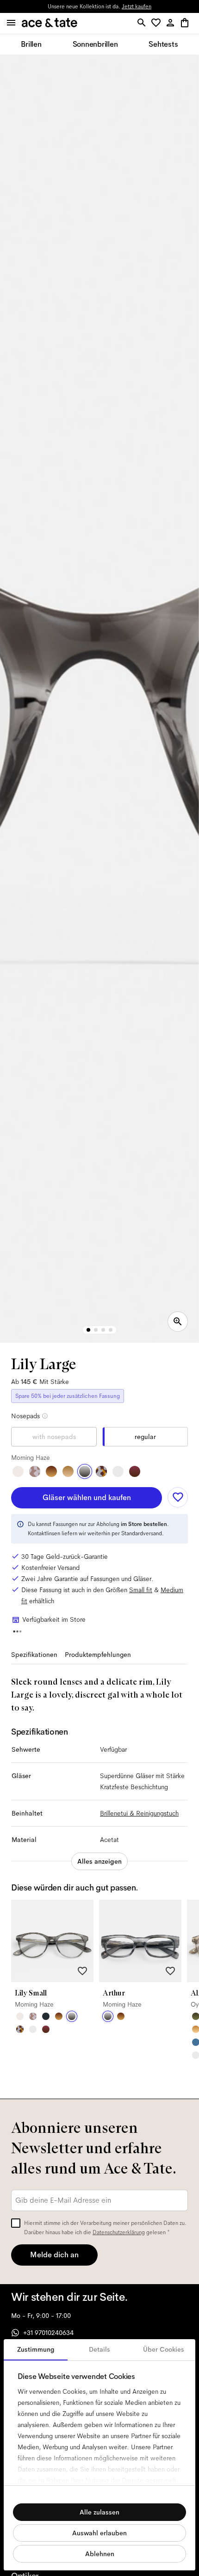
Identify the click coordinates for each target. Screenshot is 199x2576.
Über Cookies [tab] (164, 2349)
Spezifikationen (34, 1655)
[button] (158, 23)
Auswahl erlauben (99, 2533)
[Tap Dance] (101, 1471)
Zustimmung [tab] (36, 2349)
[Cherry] (135, 1471)
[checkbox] (16, 2223)
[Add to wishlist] (178, 1497)
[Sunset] (68, 1471)
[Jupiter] (35, 1471)
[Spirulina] (46, 2016)
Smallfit (141, 1590)
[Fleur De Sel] (118, 1471)
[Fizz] (18, 1471)
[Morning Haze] (85, 1471)
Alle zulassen (99, 2512)
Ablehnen (100, 2554)
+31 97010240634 (48, 2333)
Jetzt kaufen (137, 6)
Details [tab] (99, 2349)
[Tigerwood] (51, 1471)
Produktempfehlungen (98, 1655)
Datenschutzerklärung (119, 2232)
